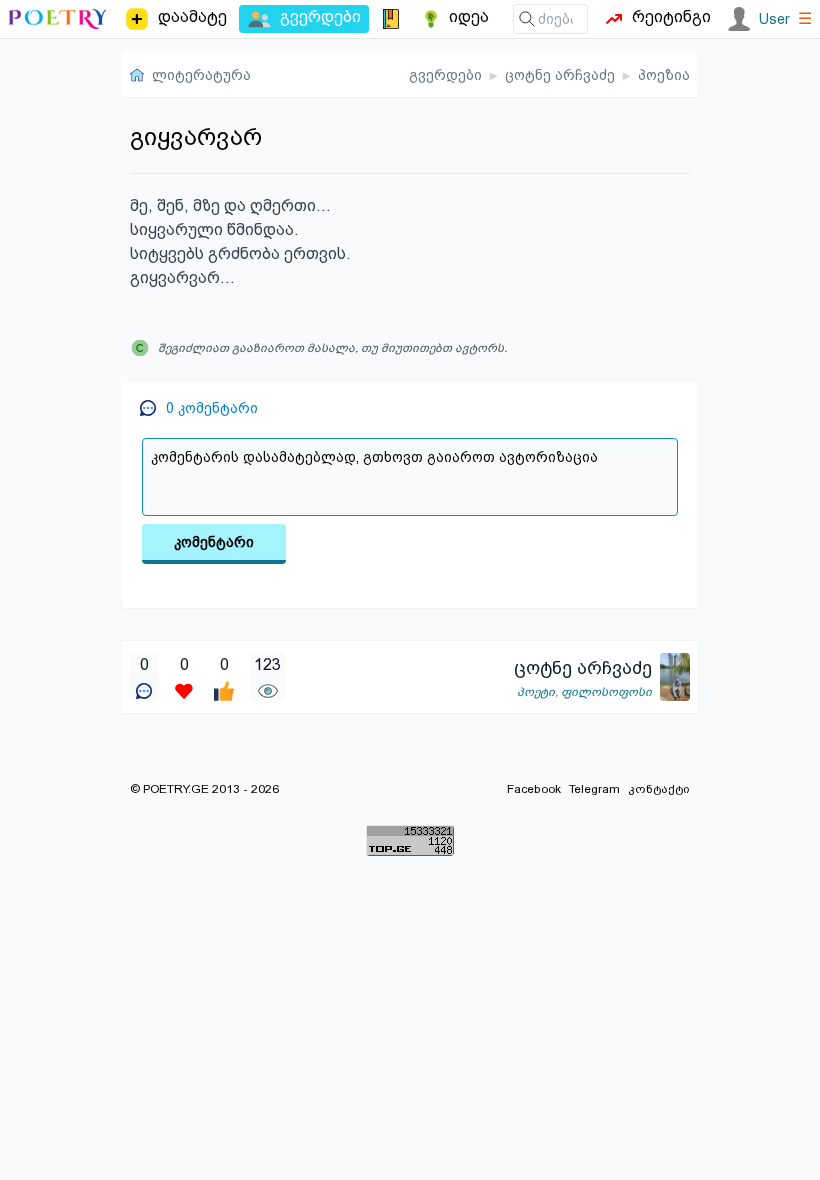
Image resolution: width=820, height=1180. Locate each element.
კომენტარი (214, 542)
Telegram (594, 789)
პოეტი (536, 692)
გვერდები (445, 75)
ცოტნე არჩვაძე (560, 75)
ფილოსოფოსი (606, 692)
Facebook (534, 789)
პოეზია (664, 75)
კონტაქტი (659, 789)
